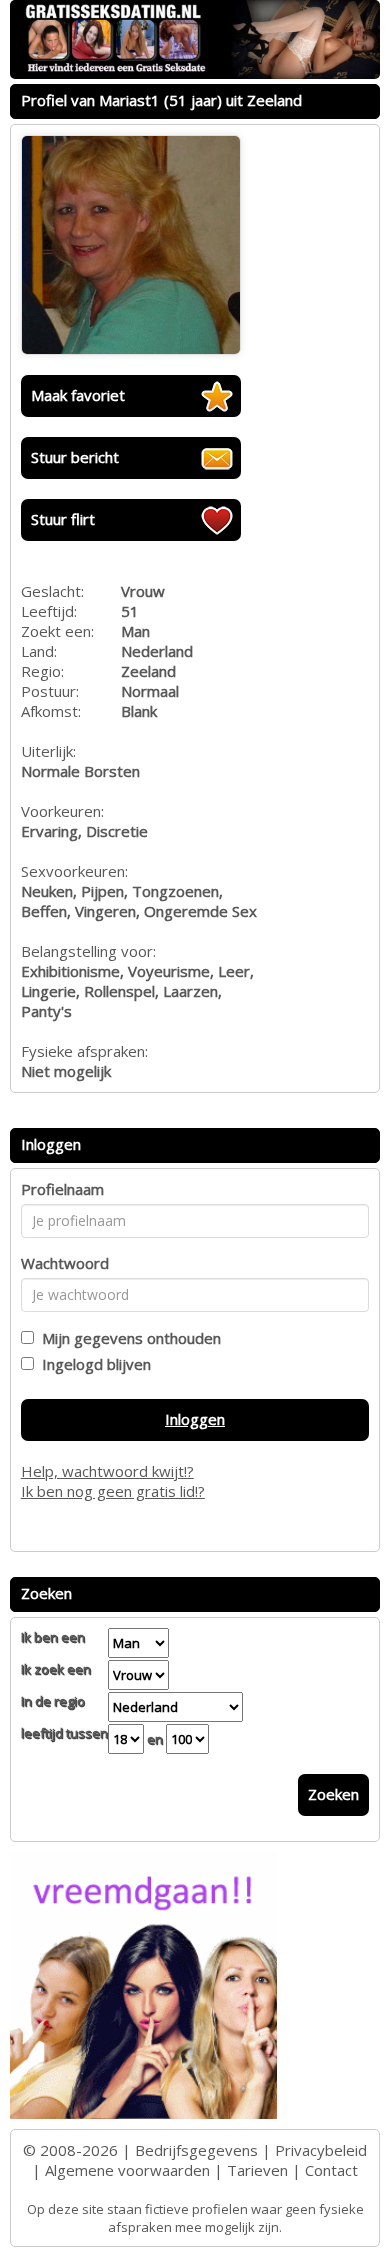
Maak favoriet (78, 395)
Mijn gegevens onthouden (127, 1338)
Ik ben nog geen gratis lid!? (113, 1491)
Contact (331, 2170)
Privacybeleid (321, 2150)
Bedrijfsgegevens (196, 2150)
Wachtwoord (65, 1263)
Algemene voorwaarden (127, 2170)
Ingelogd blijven (92, 1364)
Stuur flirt (63, 519)
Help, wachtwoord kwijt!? (107, 1471)
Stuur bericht (75, 457)
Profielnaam (62, 1189)
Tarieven (257, 2170)
